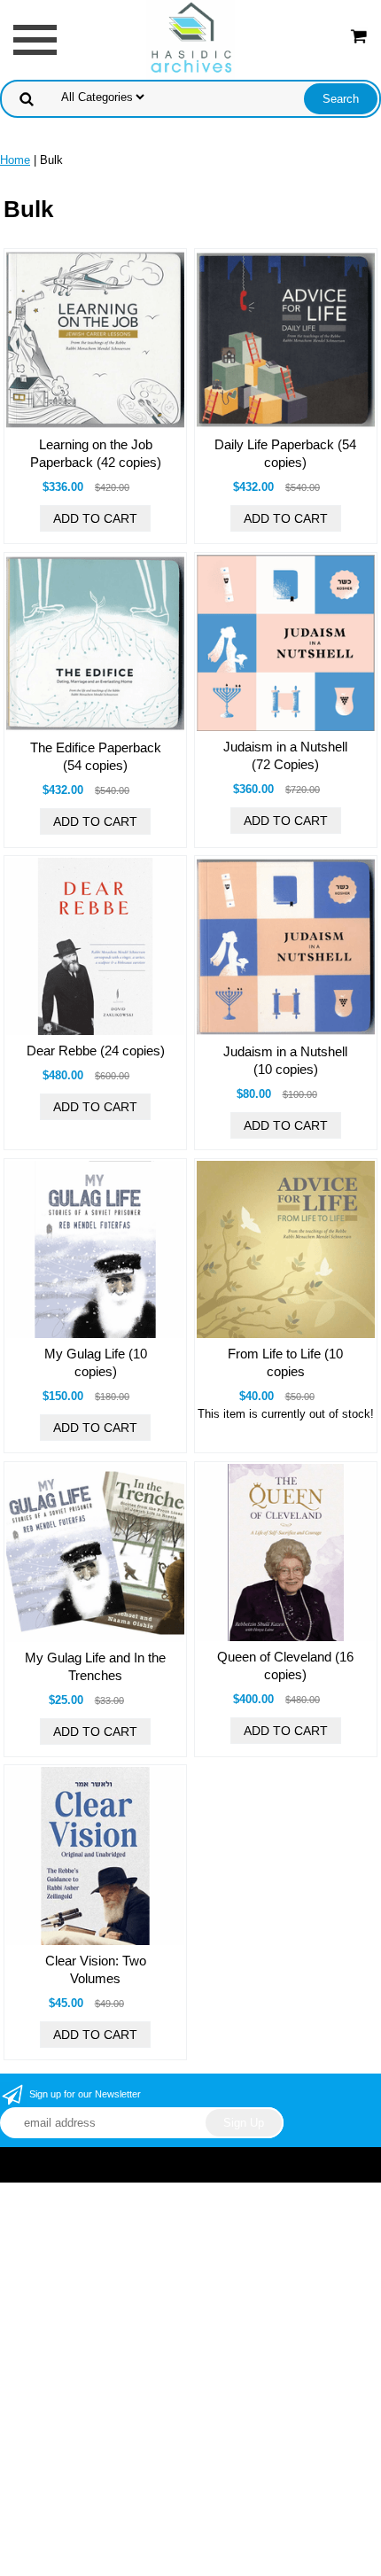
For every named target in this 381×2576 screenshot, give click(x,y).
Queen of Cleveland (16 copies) (285, 1665)
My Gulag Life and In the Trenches (95, 1666)
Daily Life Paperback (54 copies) (285, 453)
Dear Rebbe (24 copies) (96, 1051)
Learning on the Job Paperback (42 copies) (96, 453)
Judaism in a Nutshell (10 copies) (285, 1060)
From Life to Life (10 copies (285, 1362)
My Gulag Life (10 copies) (96, 1362)
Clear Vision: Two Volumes (96, 1969)
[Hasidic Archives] (190, 39)
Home (15, 160)
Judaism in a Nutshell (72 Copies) (285, 755)
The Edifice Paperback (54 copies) (96, 756)
